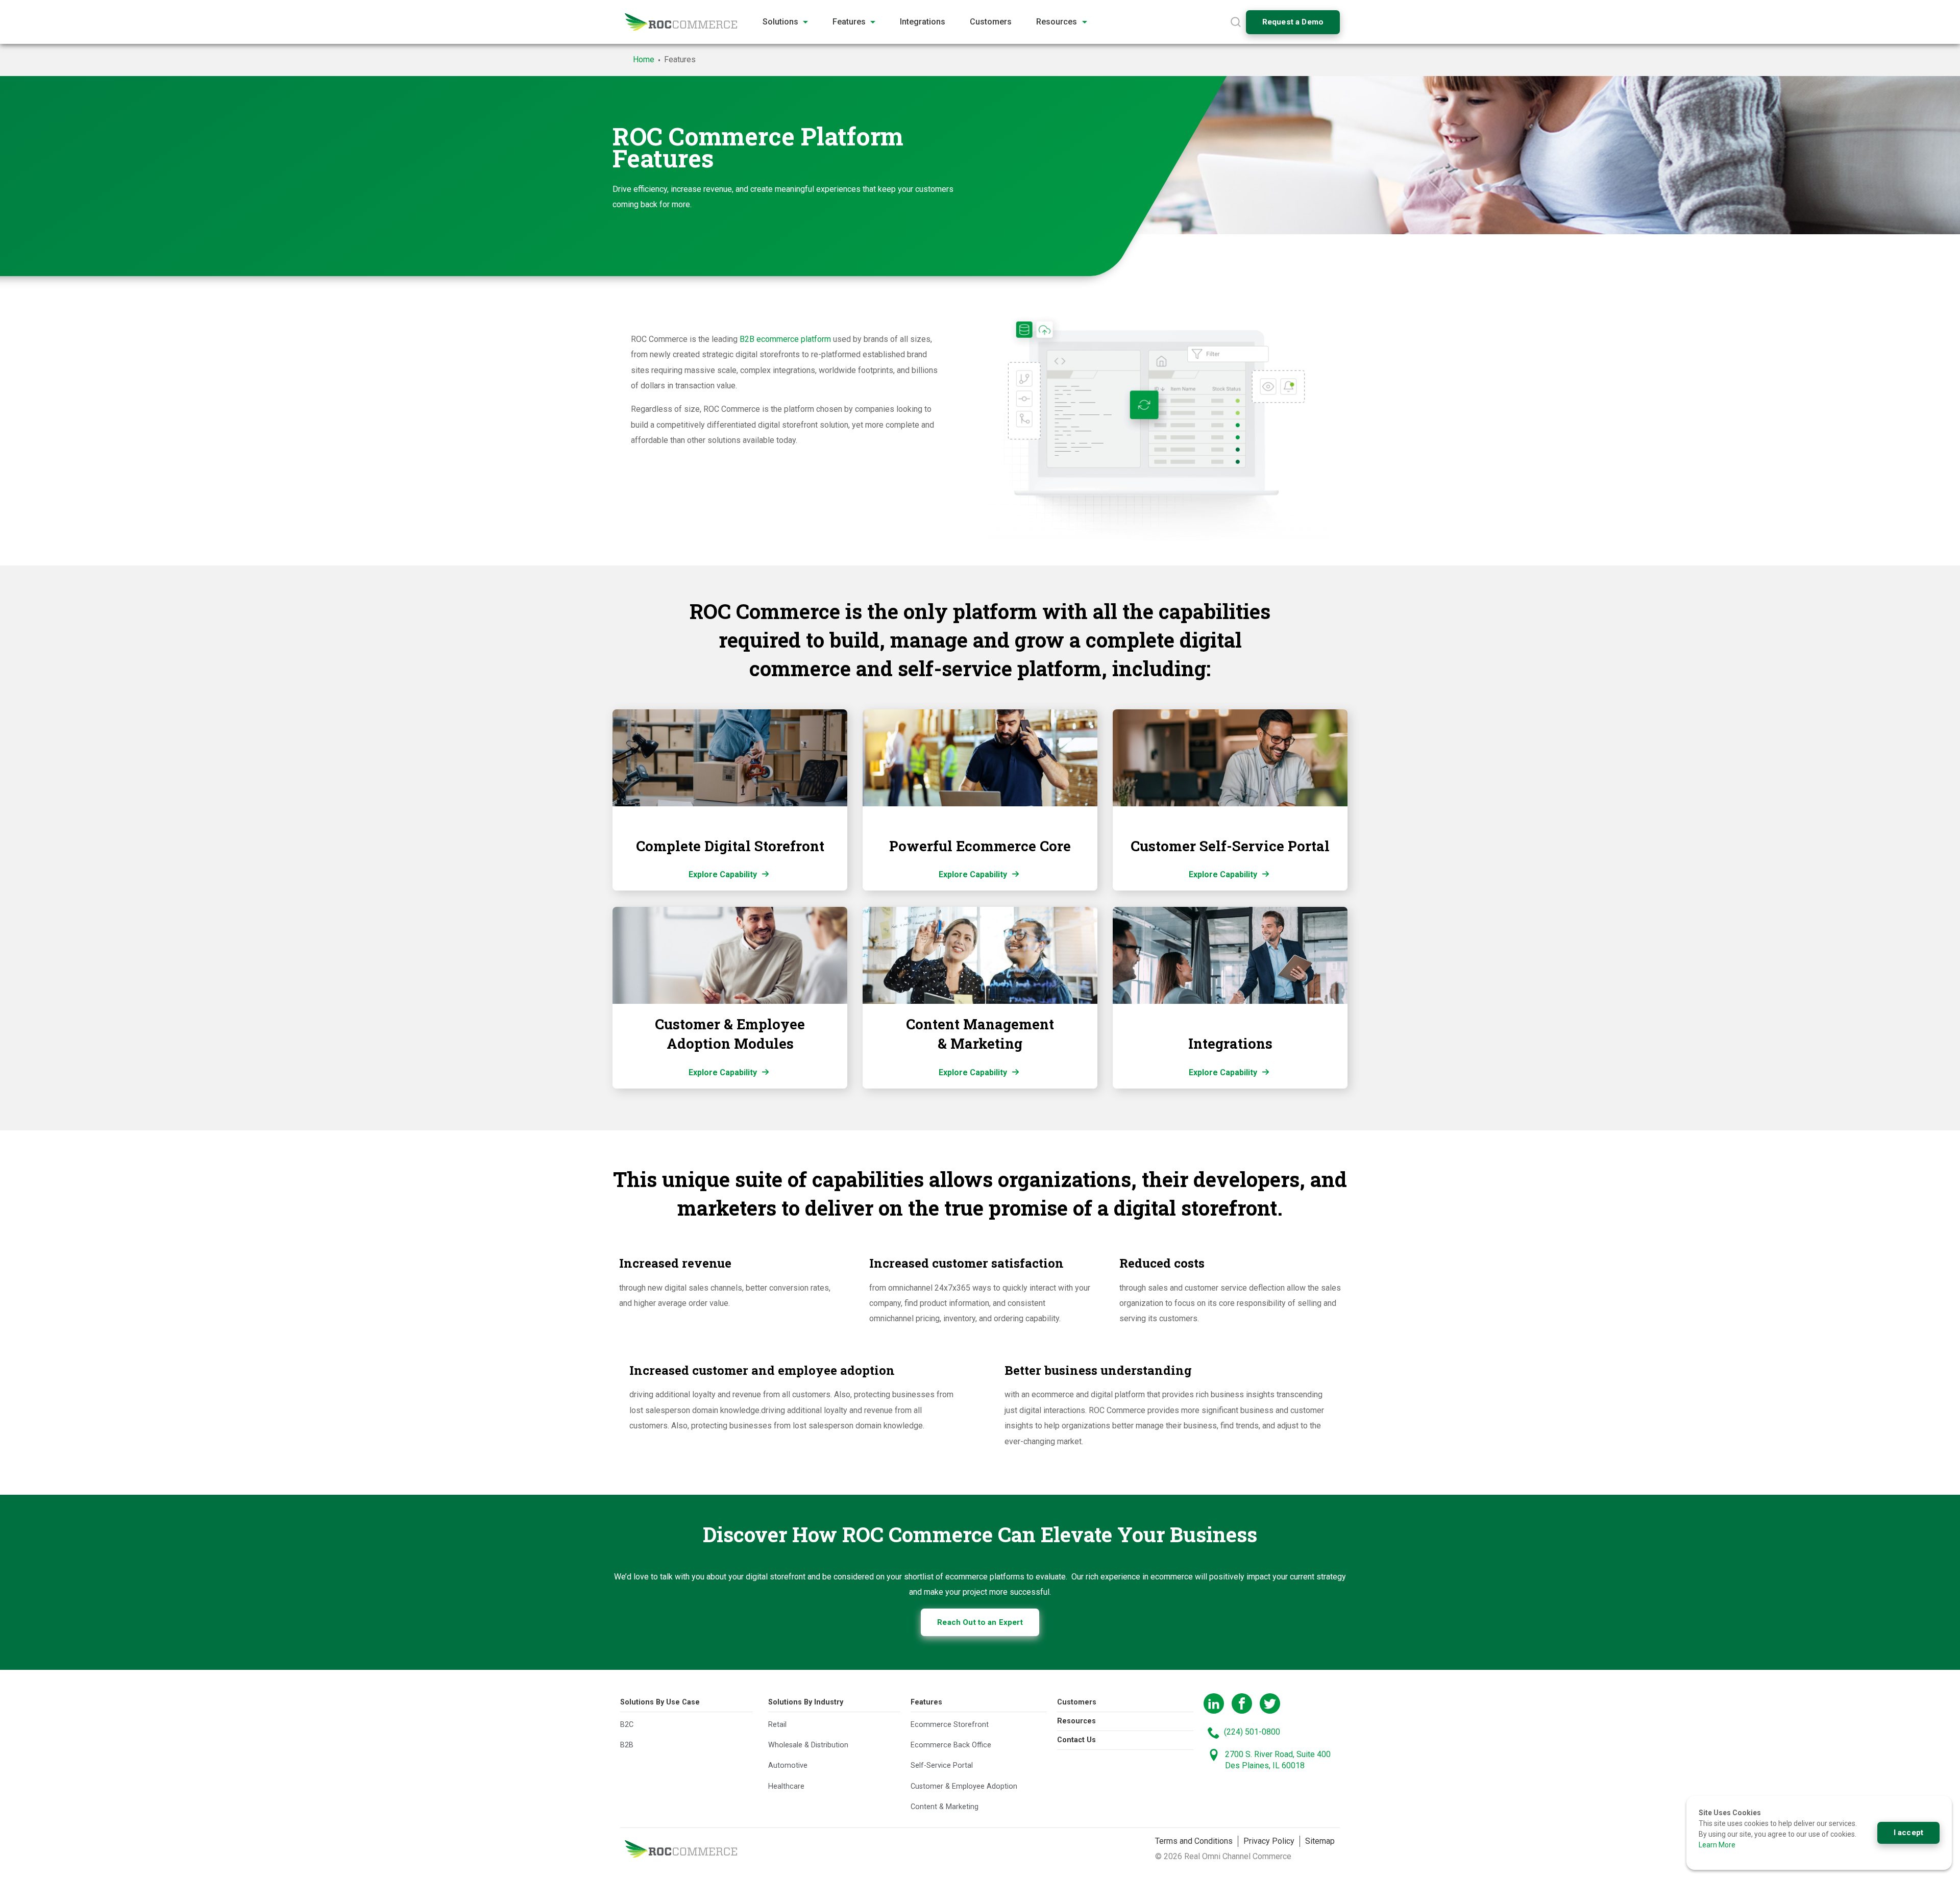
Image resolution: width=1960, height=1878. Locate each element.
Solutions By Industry (806, 1702)
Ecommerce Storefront (950, 1725)
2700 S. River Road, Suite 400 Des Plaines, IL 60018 (1278, 1760)
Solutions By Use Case (660, 1702)
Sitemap (1320, 1841)
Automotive (788, 1766)
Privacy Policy (1269, 1841)
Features (926, 1702)
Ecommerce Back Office (951, 1746)
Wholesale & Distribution (808, 1746)
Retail (777, 1725)
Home (644, 59)
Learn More (1717, 1845)
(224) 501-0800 (1252, 1732)
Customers (1077, 1702)
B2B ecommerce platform (785, 339)
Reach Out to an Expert (980, 1622)
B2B (627, 1746)
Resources (1076, 1721)
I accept (1908, 1833)
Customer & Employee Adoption (964, 1786)
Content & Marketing (945, 1807)
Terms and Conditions (1194, 1841)
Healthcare (786, 1786)
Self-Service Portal (942, 1766)
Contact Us (1076, 1740)
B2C (627, 1725)
